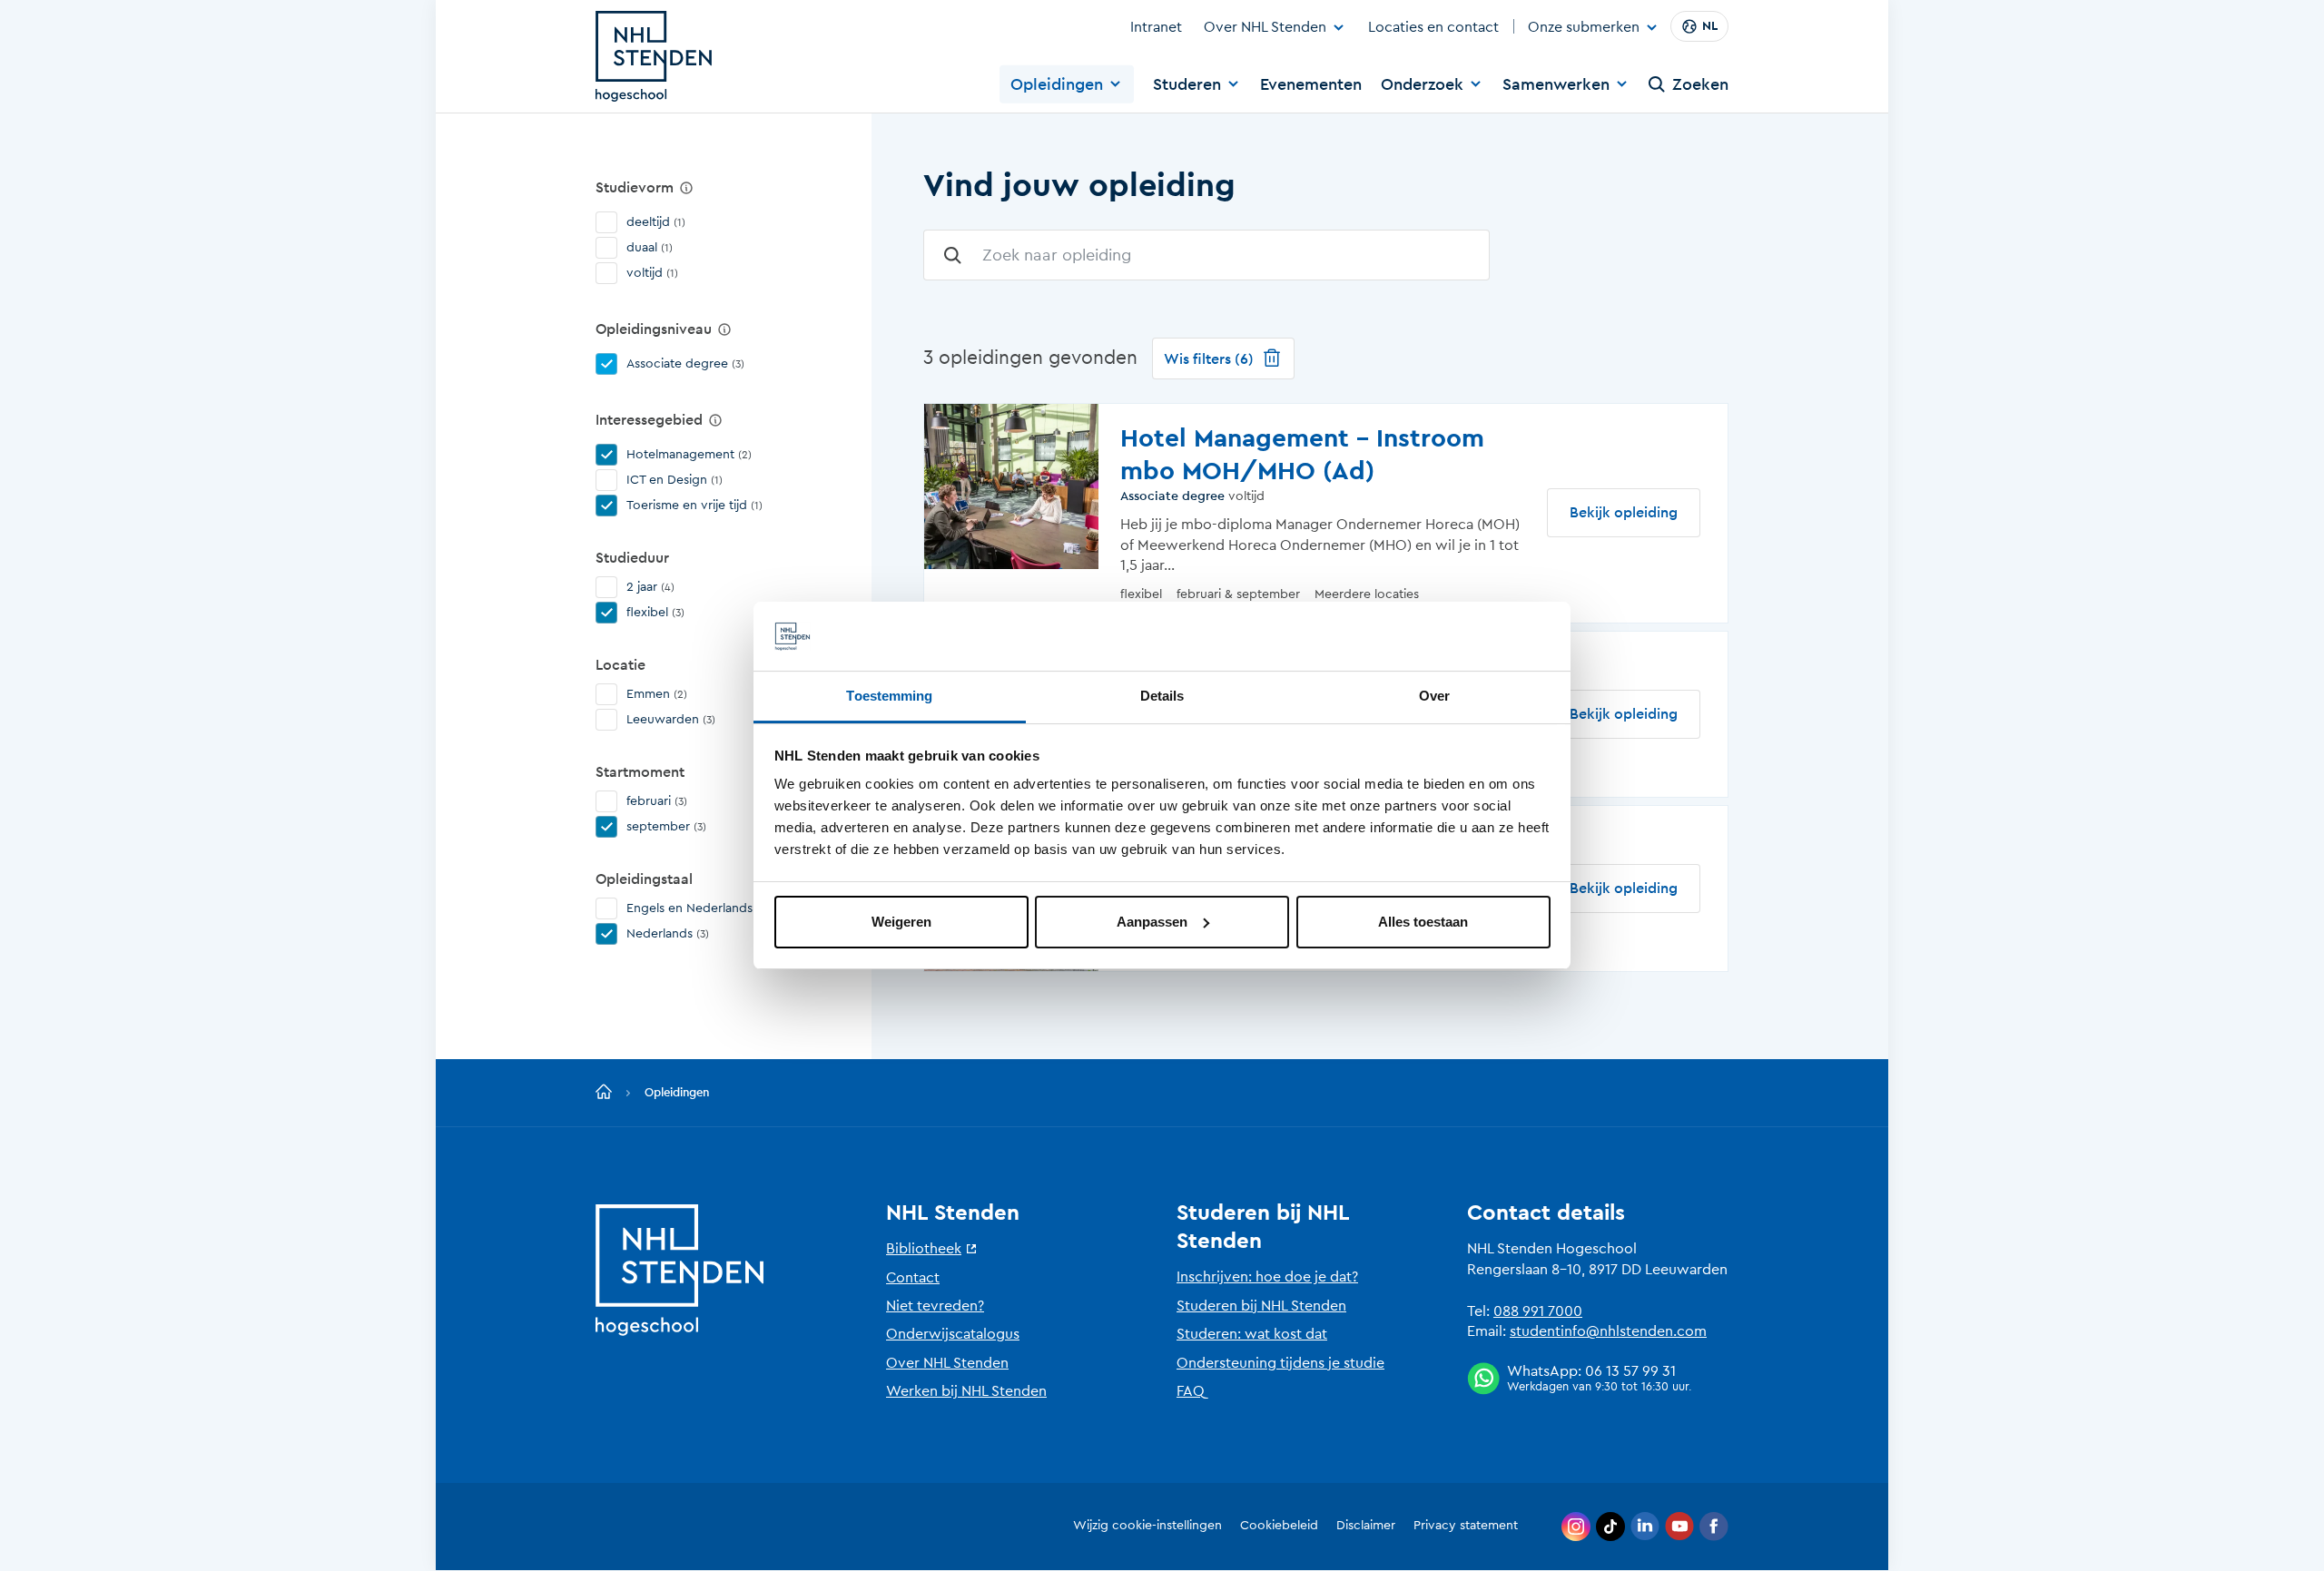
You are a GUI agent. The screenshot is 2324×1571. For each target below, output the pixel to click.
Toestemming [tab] (889, 696)
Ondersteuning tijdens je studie (1280, 1363)
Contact (913, 1278)
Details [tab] (1162, 696)
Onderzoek (1422, 84)
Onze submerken (1584, 28)
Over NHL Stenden (1265, 27)
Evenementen (1311, 84)
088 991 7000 (1538, 1311)
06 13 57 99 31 (1630, 1371)
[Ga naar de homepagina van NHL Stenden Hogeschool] (654, 56)
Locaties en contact (1433, 27)
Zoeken (1700, 84)
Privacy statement (1466, 1526)
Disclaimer (1366, 1526)
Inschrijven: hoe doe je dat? (1267, 1277)
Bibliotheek (924, 1249)
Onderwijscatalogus (953, 1334)
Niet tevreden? (935, 1306)
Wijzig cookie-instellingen (1147, 1526)
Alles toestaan (1423, 922)
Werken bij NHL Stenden (966, 1391)
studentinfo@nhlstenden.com (1608, 1331)
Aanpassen (1152, 922)
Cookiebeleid (1279, 1526)
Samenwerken (1556, 84)
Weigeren (901, 922)
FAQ (1191, 1391)
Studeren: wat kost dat (1252, 1334)
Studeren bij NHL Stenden (1261, 1306)
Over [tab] (1434, 696)
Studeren (1187, 84)
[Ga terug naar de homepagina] (604, 1093)
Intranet (1156, 27)
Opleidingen (1057, 84)
